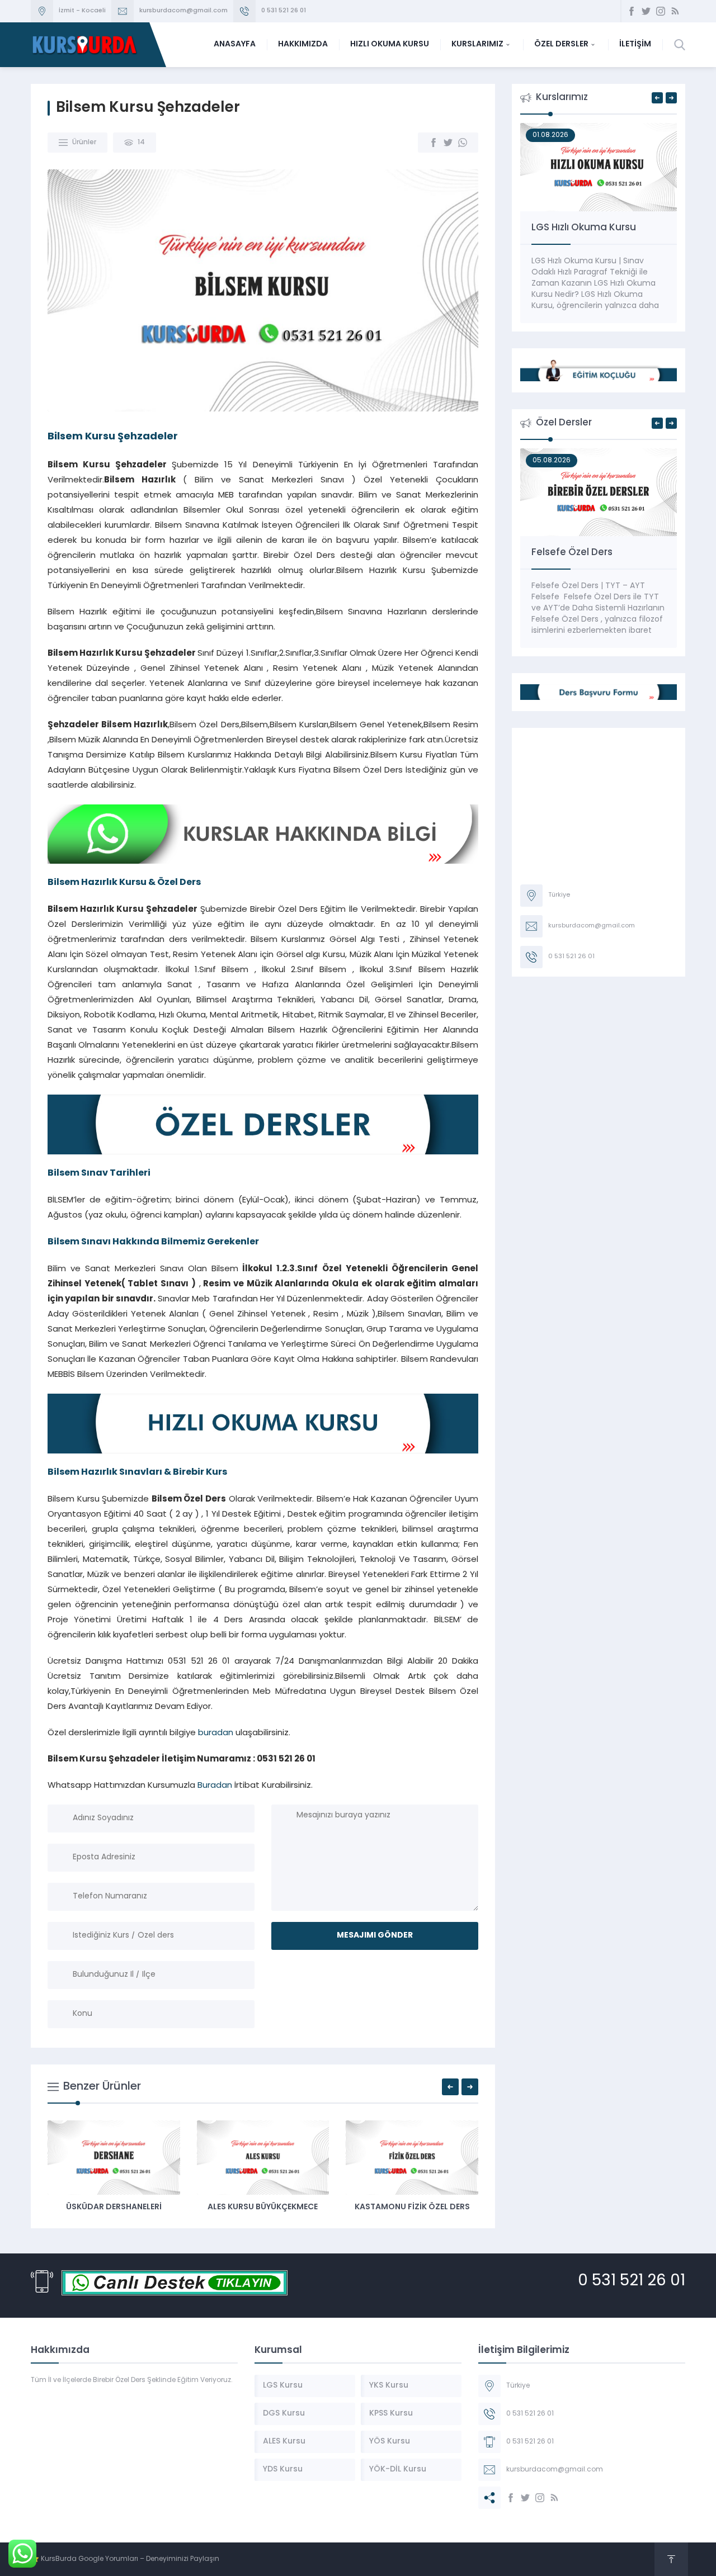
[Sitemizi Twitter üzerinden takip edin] (646, 11)
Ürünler (84, 143)
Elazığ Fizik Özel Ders (308, 2207)
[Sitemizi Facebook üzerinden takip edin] (632, 11)
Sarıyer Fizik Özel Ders (159, 2207)
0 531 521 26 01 (284, 11)
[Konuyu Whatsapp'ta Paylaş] (463, 143)
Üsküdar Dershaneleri (457, 2207)
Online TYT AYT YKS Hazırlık (593, 228)
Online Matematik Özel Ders (597, 553)
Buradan (215, 1786)
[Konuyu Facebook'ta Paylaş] (434, 143)
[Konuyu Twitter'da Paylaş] (448, 143)
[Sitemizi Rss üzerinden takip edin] (675, 11)
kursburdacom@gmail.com (183, 11)
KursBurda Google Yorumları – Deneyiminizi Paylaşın (130, 2559)
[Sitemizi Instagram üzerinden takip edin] (661, 11)
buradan (216, 1733)
